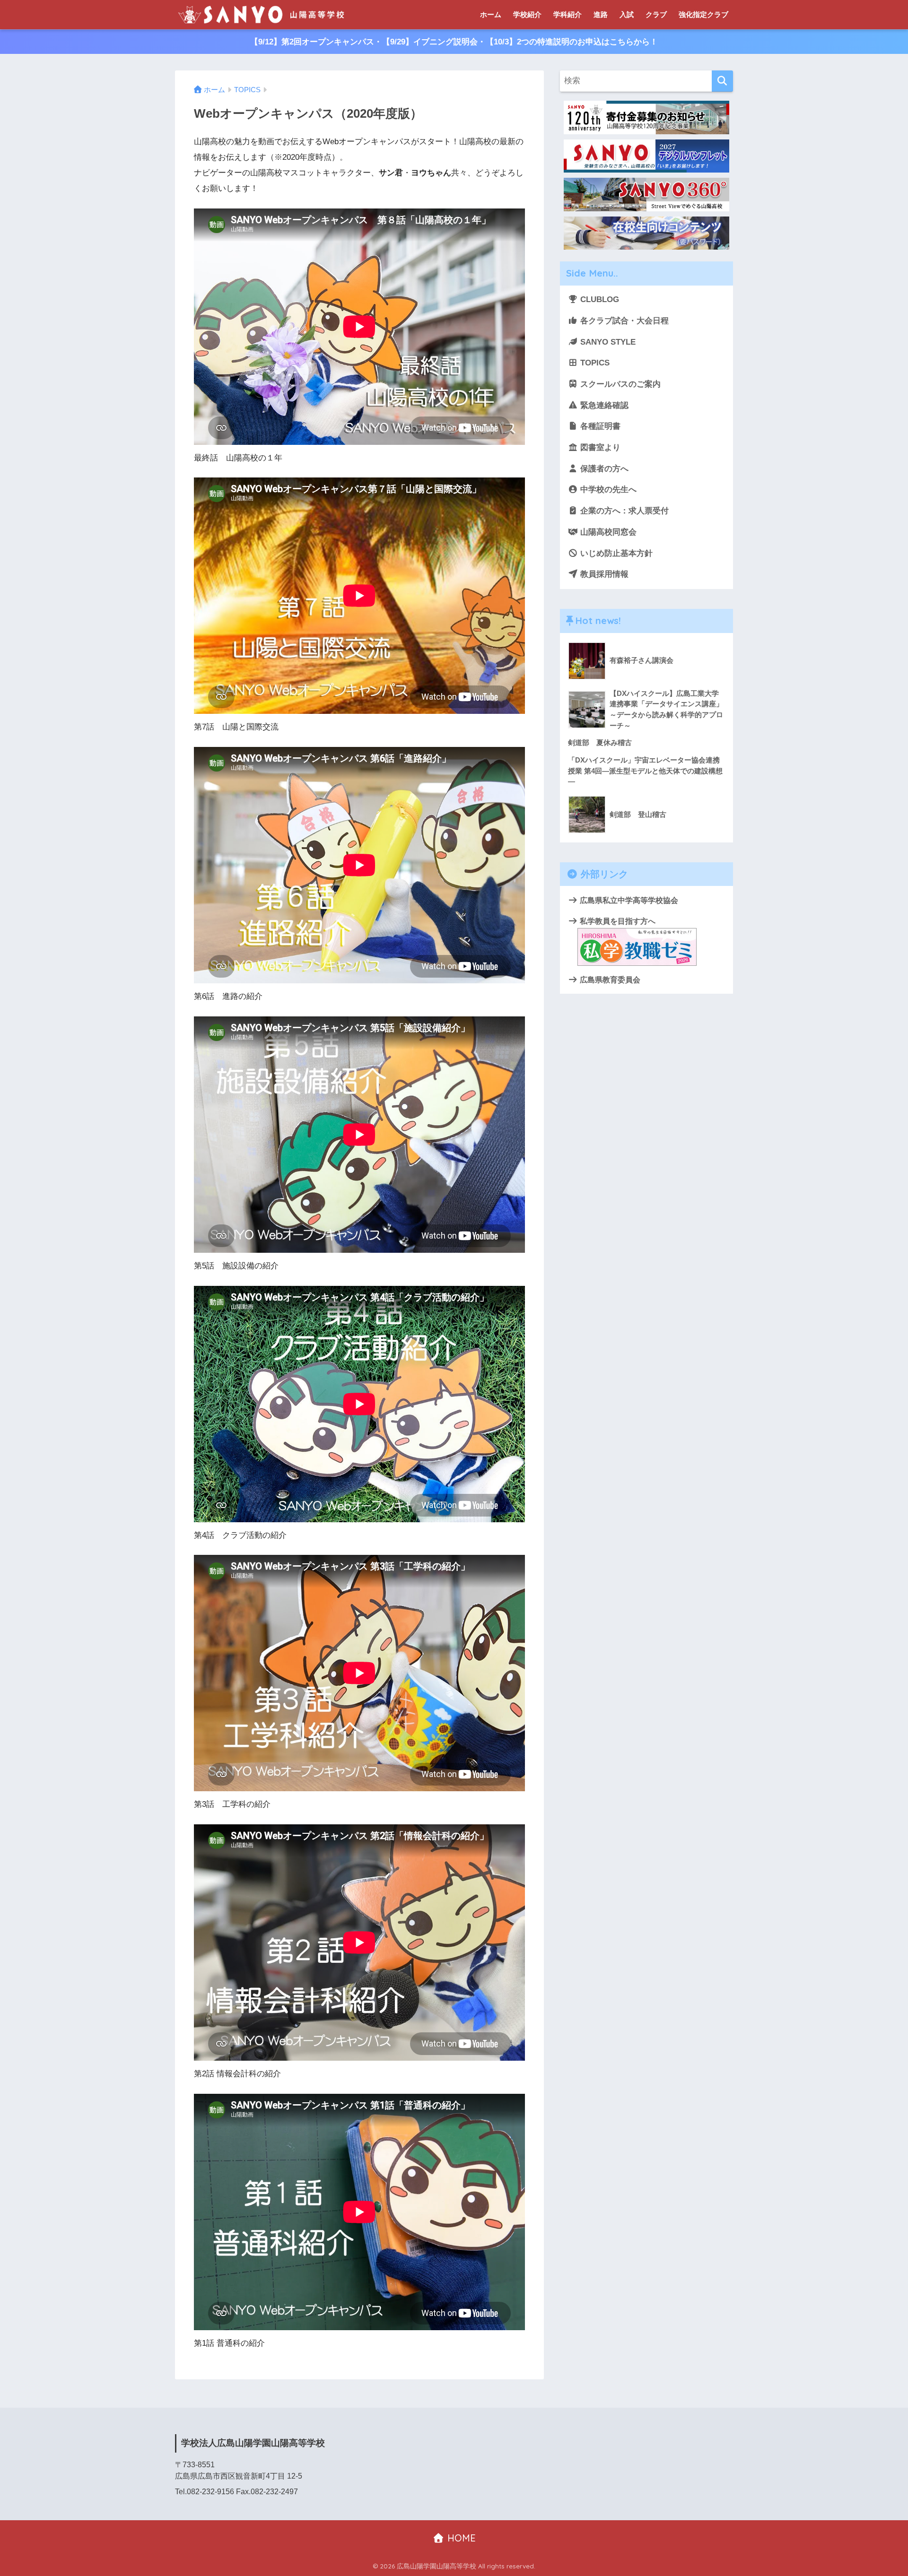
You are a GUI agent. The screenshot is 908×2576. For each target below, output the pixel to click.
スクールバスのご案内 (619, 384)
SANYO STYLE (607, 342)
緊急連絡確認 (603, 405)
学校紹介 (527, 14)
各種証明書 (599, 426)
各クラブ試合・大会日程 (623, 321)
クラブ (656, 14)
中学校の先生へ (607, 490)
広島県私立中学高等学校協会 (628, 900)
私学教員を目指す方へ (617, 921)
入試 (627, 14)
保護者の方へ (603, 469)
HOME (460, 2538)
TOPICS (594, 363)
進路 (601, 14)
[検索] (722, 81)
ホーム (491, 14)
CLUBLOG (598, 299)
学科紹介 (567, 14)
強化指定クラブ (703, 14)
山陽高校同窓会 (607, 532)
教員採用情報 (603, 574)
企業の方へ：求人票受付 (623, 511)
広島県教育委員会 (609, 980)
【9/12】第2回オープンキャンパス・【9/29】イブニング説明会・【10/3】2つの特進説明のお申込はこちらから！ (454, 42)
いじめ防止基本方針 (615, 553)
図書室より (599, 447)
